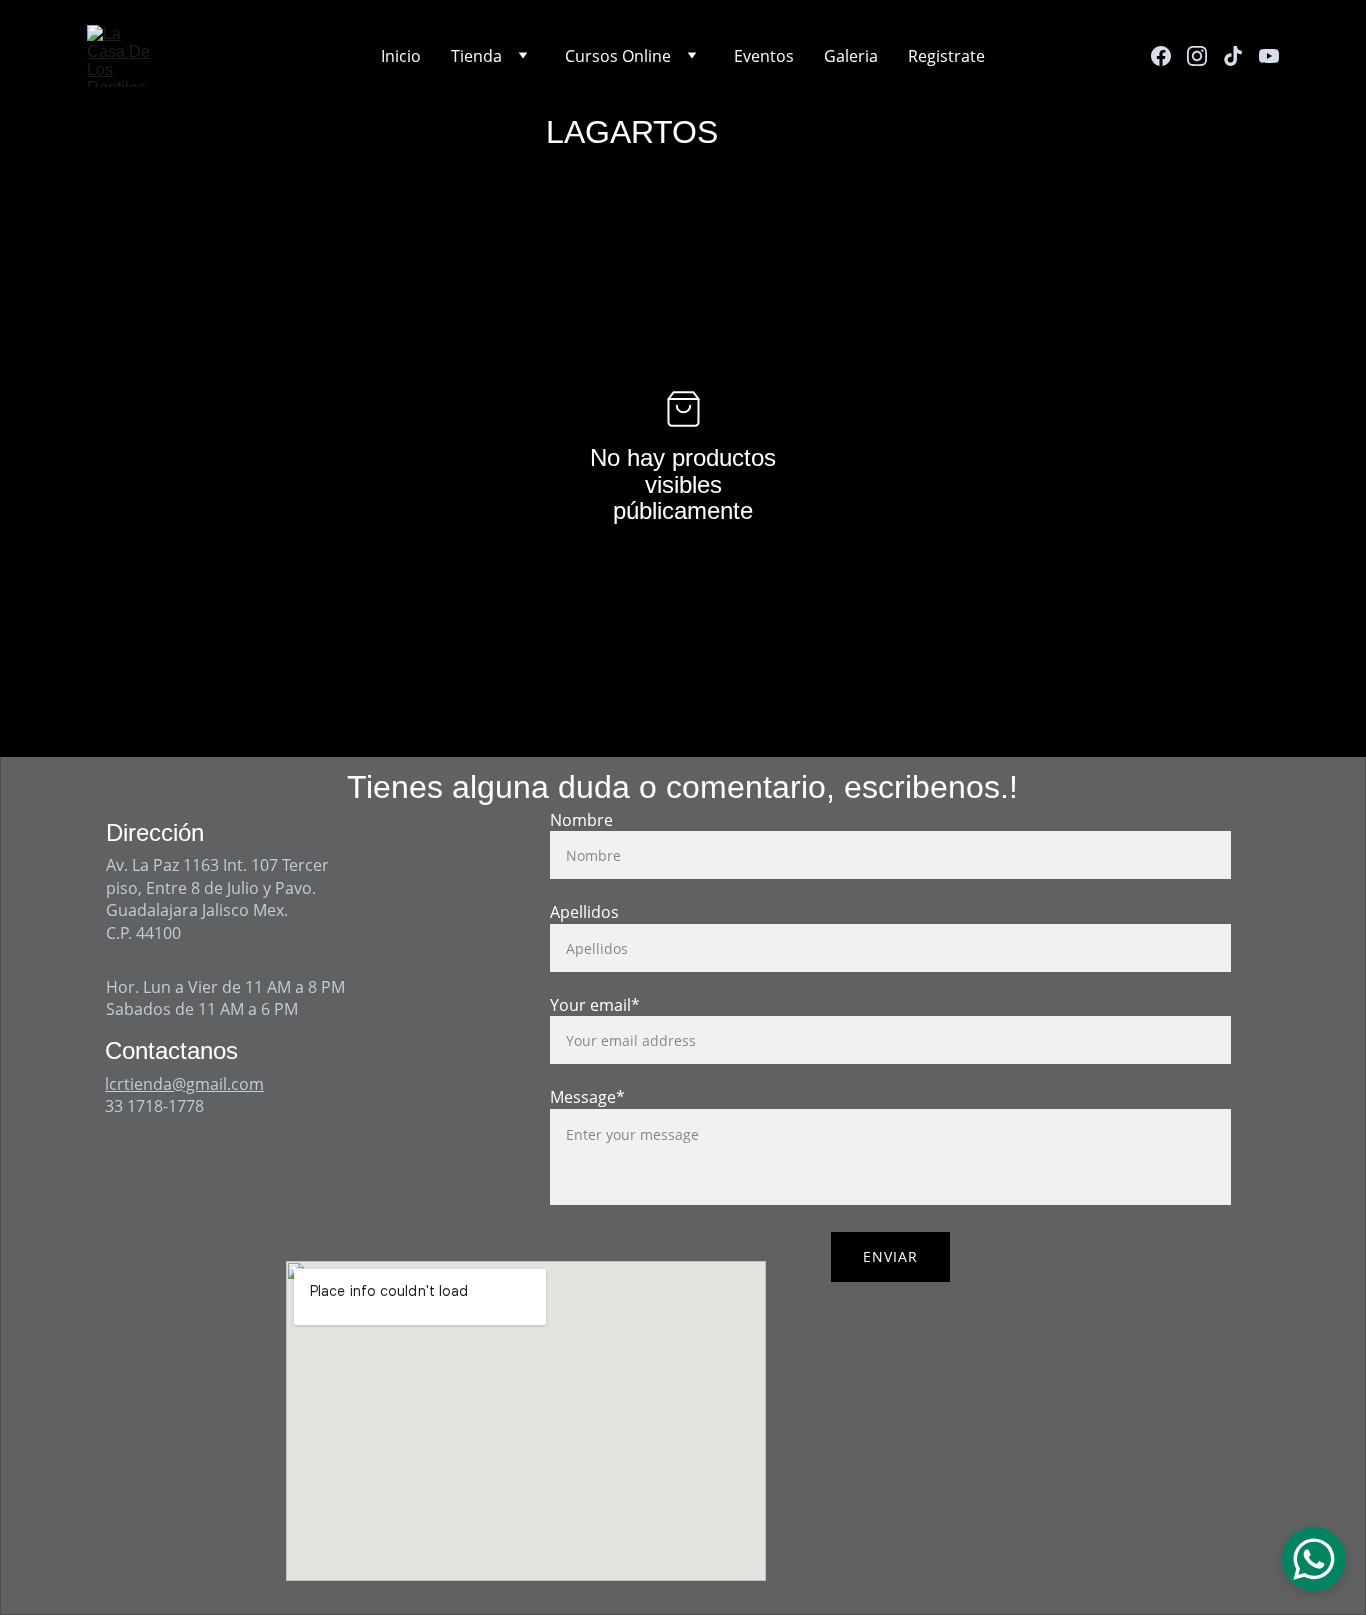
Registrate (946, 56)
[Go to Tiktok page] (1241, 56)
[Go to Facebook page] (1169, 56)
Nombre (581, 820)
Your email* (595, 1005)
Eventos (764, 56)
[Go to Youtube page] (1269, 56)
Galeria (851, 56)
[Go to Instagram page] (1205, 56)
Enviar (890, 1256)
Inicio (401, 56)
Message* (587, 1097)
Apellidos (584, 912)
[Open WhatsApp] (1314, 1559)
